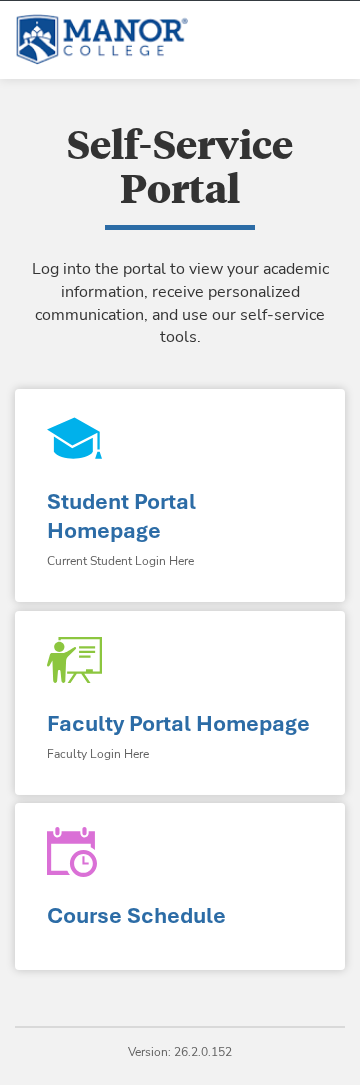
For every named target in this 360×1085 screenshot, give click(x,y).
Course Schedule (136, 915)
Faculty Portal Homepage (178, 723)
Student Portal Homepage (121, 516)
